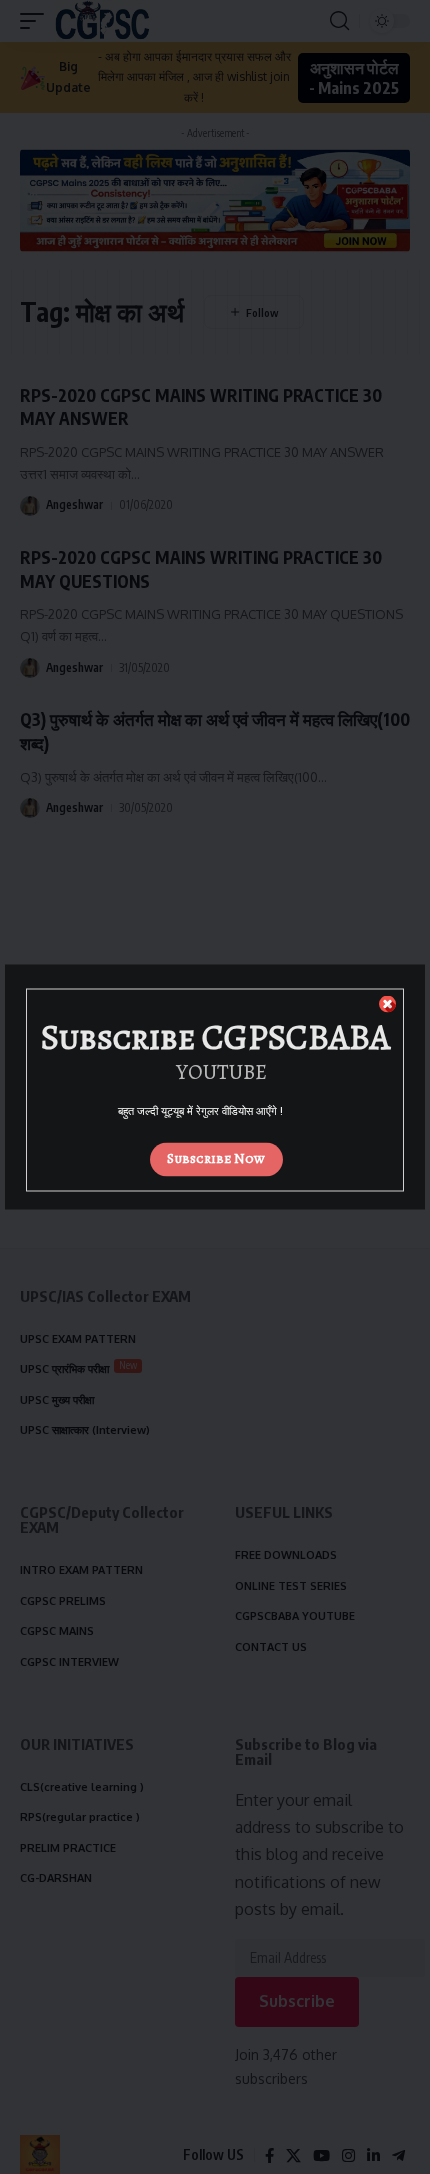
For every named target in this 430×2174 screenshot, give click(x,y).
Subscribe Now (216, 1158)
